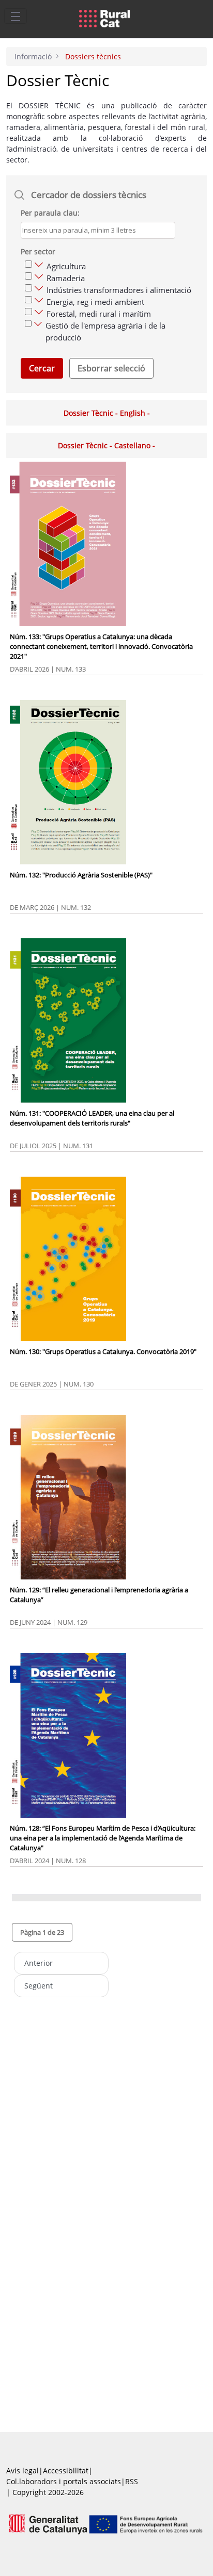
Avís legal (22, 2471)
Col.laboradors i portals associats (64, 2481)
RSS (132, 2481)
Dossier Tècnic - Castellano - (106, 445)
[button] (42, 1932)
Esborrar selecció (111, 368)
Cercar (42, 368)
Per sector (38, 251)
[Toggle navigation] (16, 16)
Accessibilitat (66, 2471)
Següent (39, 1986)
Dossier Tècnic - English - (107, 413)
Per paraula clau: (50, 213)
